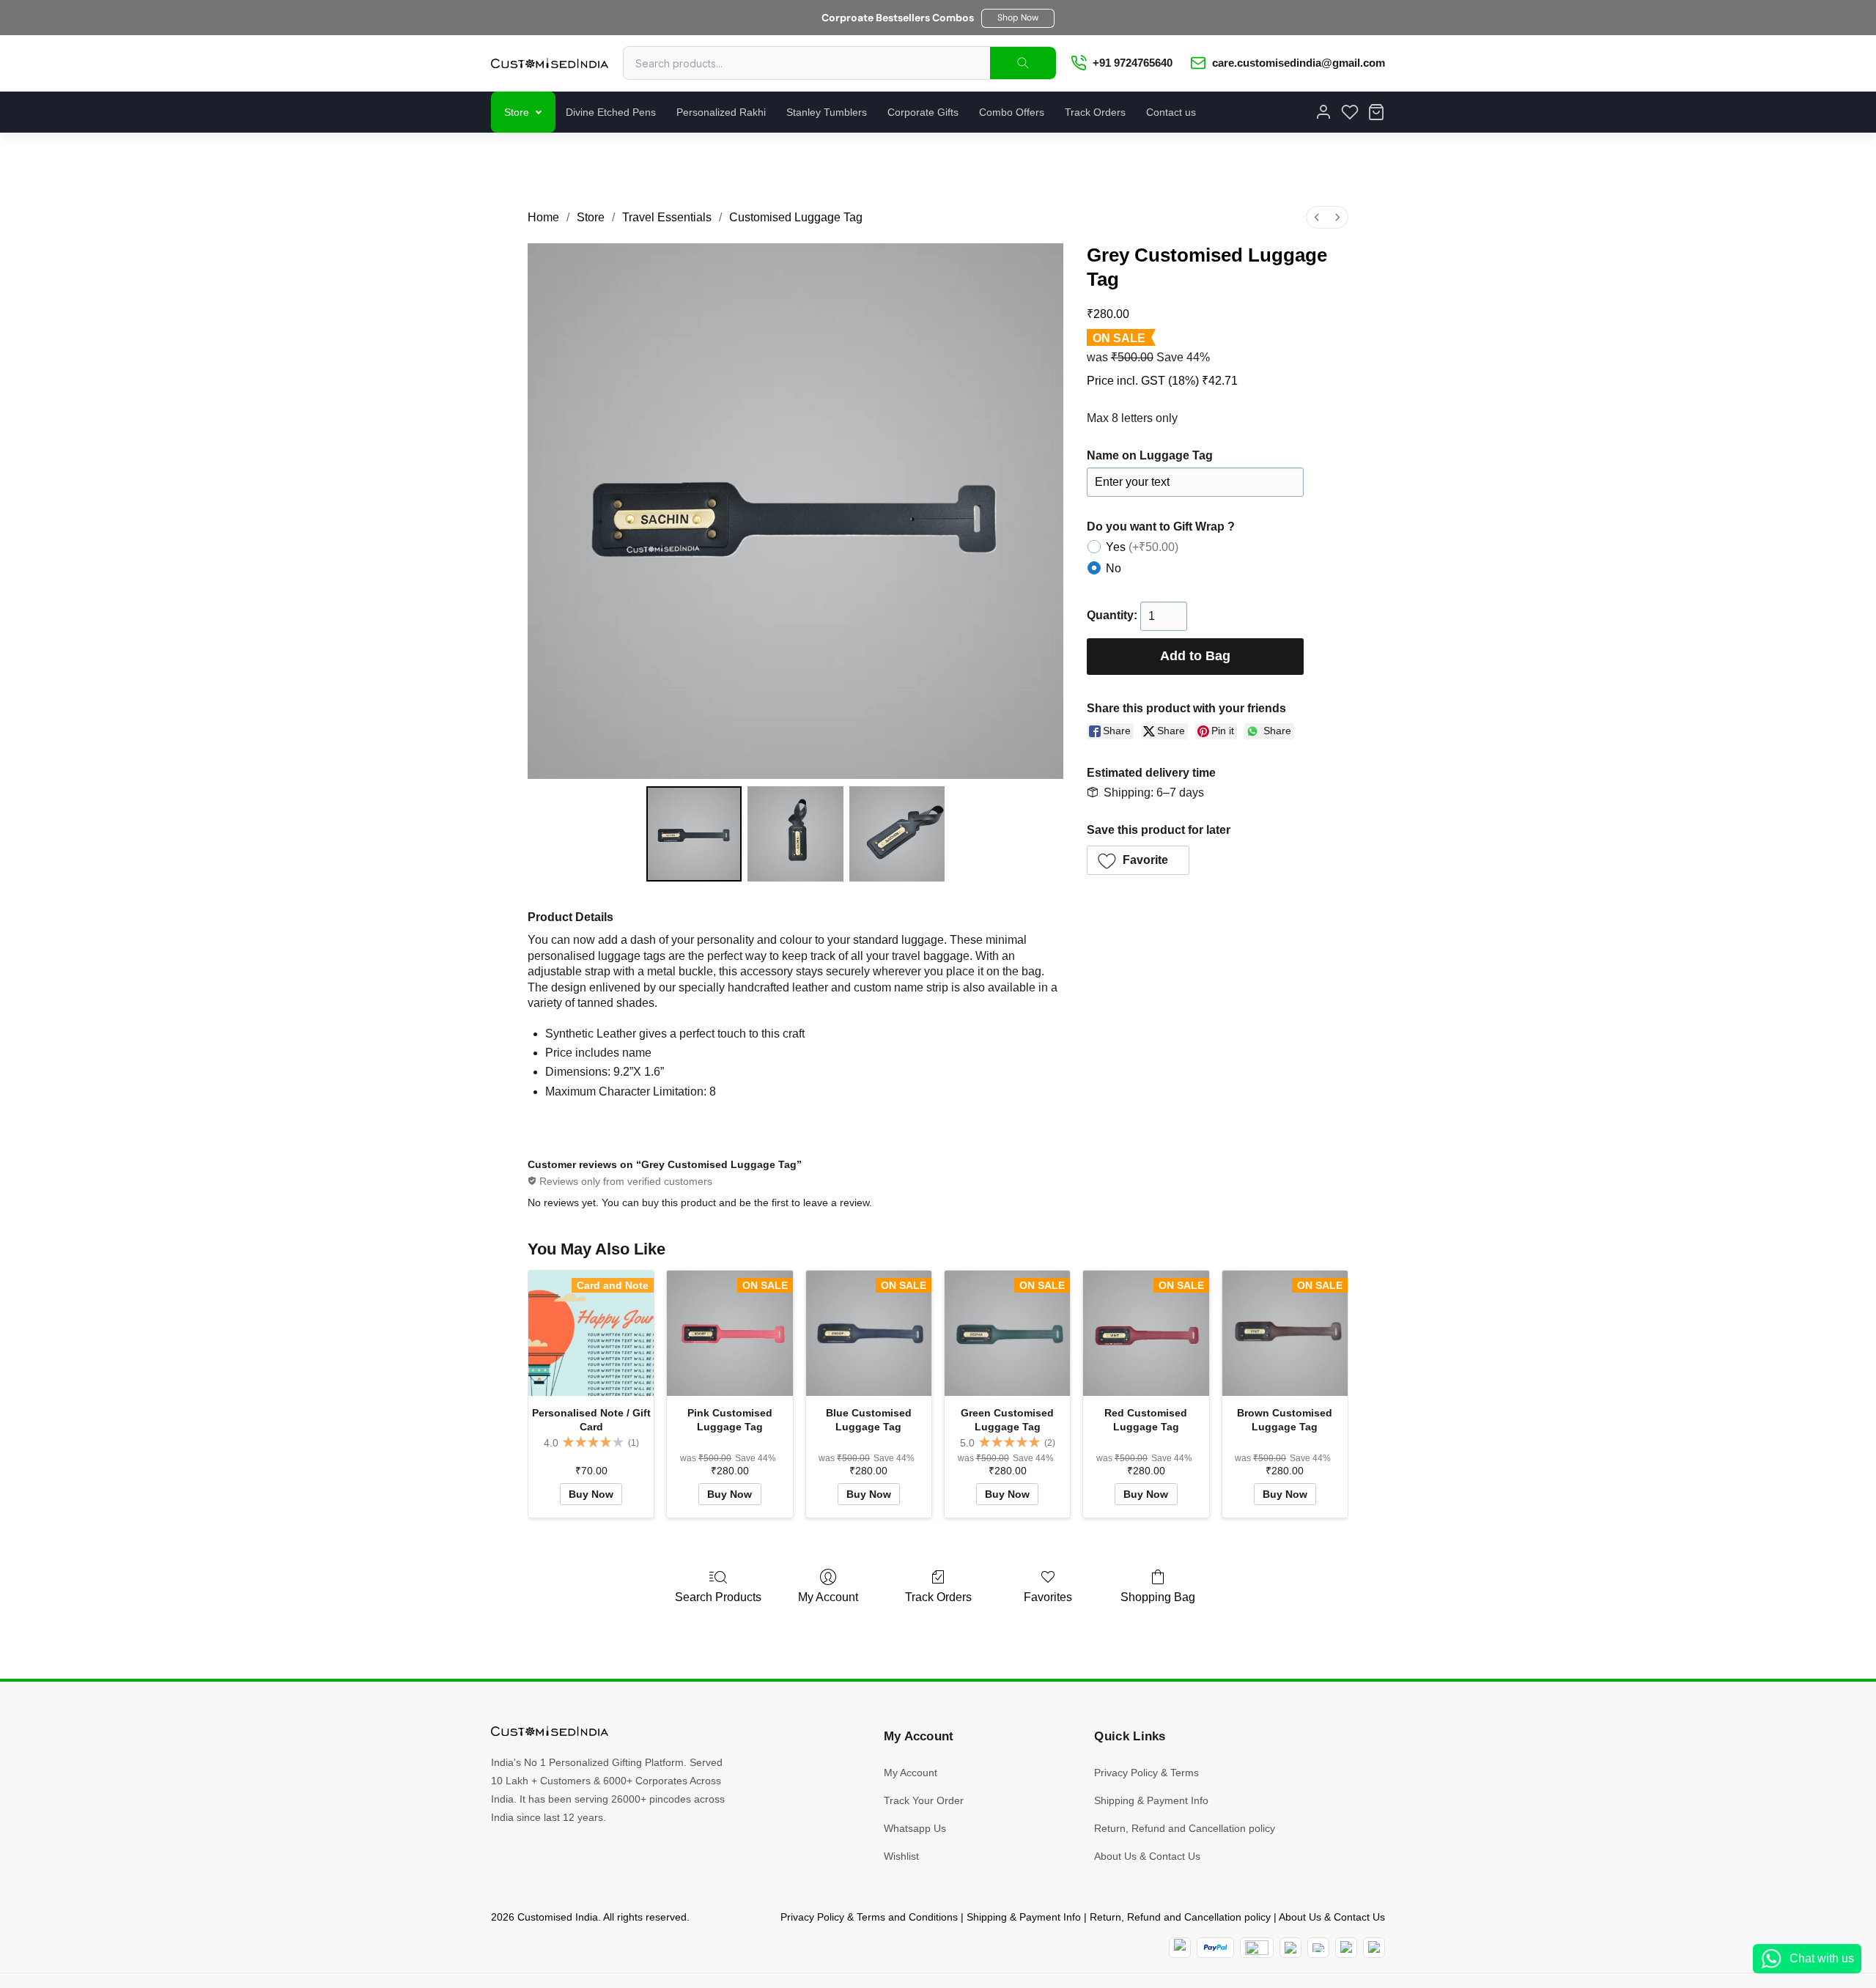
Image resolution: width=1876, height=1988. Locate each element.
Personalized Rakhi (721, 112)
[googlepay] (1374, 1948)
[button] (1018, 18)
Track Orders (1095, 112)
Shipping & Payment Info (1151, 1800)
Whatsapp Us (915, 1828)
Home (543, 217)
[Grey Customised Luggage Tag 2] (897, 834)
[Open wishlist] (1350, 112)
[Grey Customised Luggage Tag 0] (694, 834)
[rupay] (1290, 1948)
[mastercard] (1180, 1948)
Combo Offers (1012, 112)
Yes (1142, 547)
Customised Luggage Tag (796, 217)
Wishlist (901, 1856)
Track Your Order (924, 1800)
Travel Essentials (667, 217)
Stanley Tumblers (827, 112)
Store (517, 112)
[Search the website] (1023, 63)
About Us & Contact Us (1147, 1856)
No (1114, 568)
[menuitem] (1317, 217)
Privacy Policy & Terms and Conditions (869, 1917)
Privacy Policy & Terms (1146, 1773)
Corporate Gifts (923, 112)
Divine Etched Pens (611, 112)
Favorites (1048, 1597)
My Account (828, 1597)
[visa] (1318, 1948)
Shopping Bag (1158, 1597)
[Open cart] (1376, 112)
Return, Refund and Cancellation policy (1185, 1828)
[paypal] (1215, 1948)
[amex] (1257, 1948)
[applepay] (1346, 1948)
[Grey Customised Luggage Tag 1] (795, 834)
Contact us (1171, 112)
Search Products (718, 1597)
